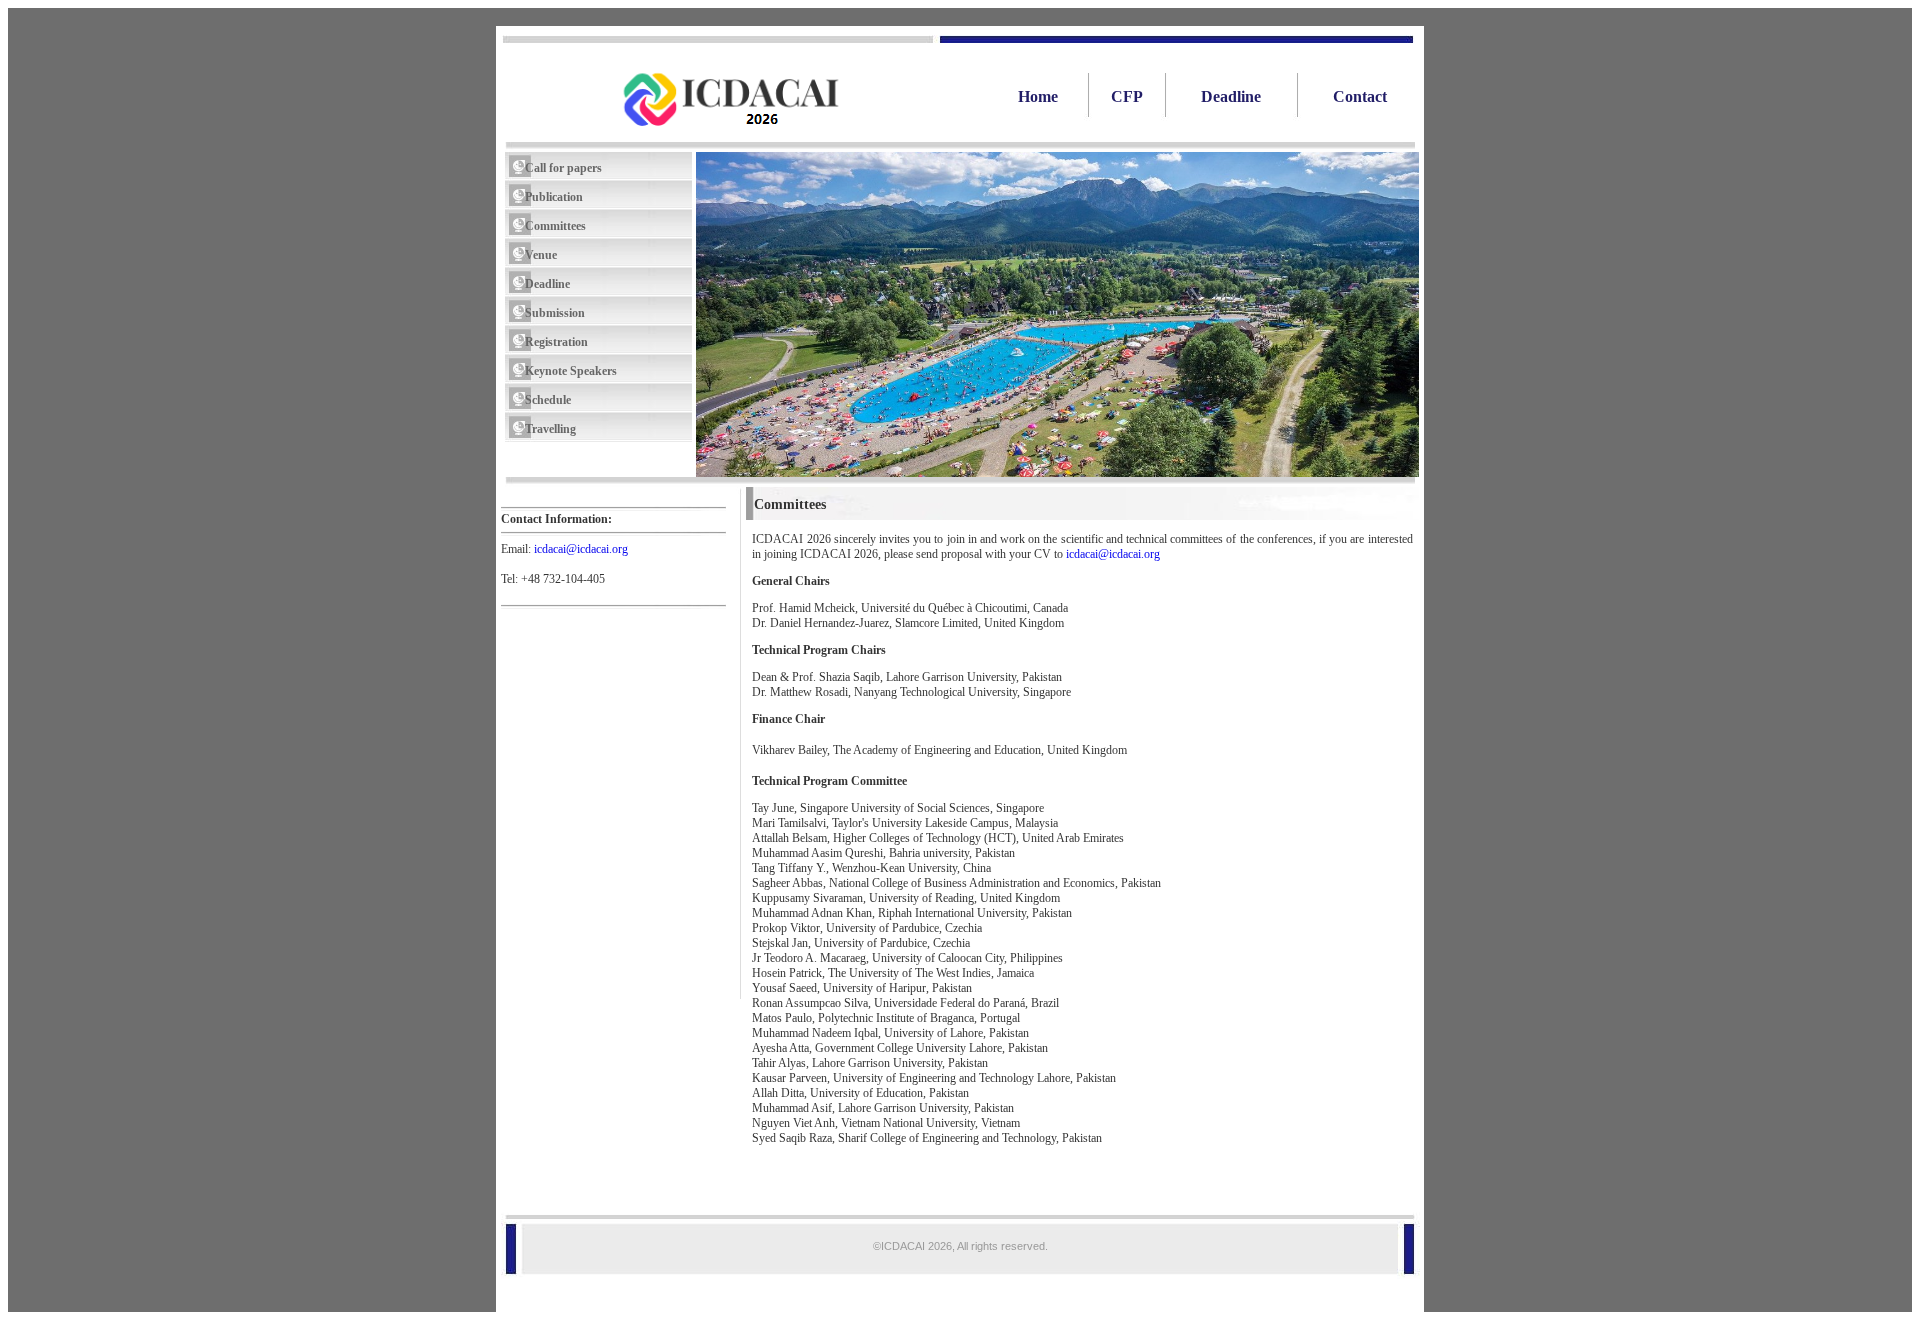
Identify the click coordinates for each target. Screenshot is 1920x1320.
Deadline (1231, 96)
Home (1020, 96)
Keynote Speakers (571, 371)
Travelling (550, 429)
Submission (555, 313)
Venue (541, 255)
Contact (1360, 96)
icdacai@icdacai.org (581, 549)
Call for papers (563, 168)
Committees (555, 226)
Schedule (548, 400)
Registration (556, 342)
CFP (1127, 96)
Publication (554, 197)
